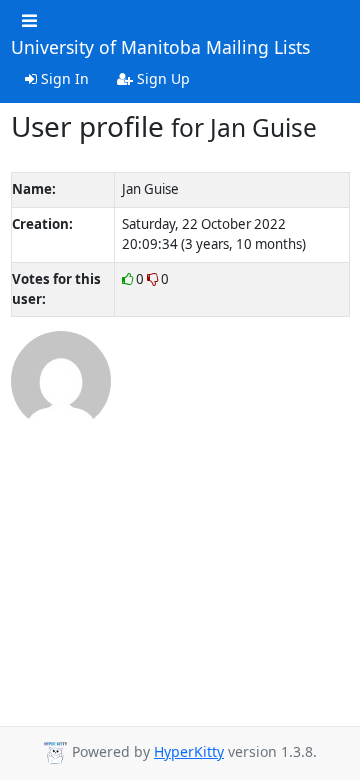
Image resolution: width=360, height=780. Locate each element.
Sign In (63, 78)
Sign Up (161, 78)
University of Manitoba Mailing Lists (160, 48)
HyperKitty (189, 751)
